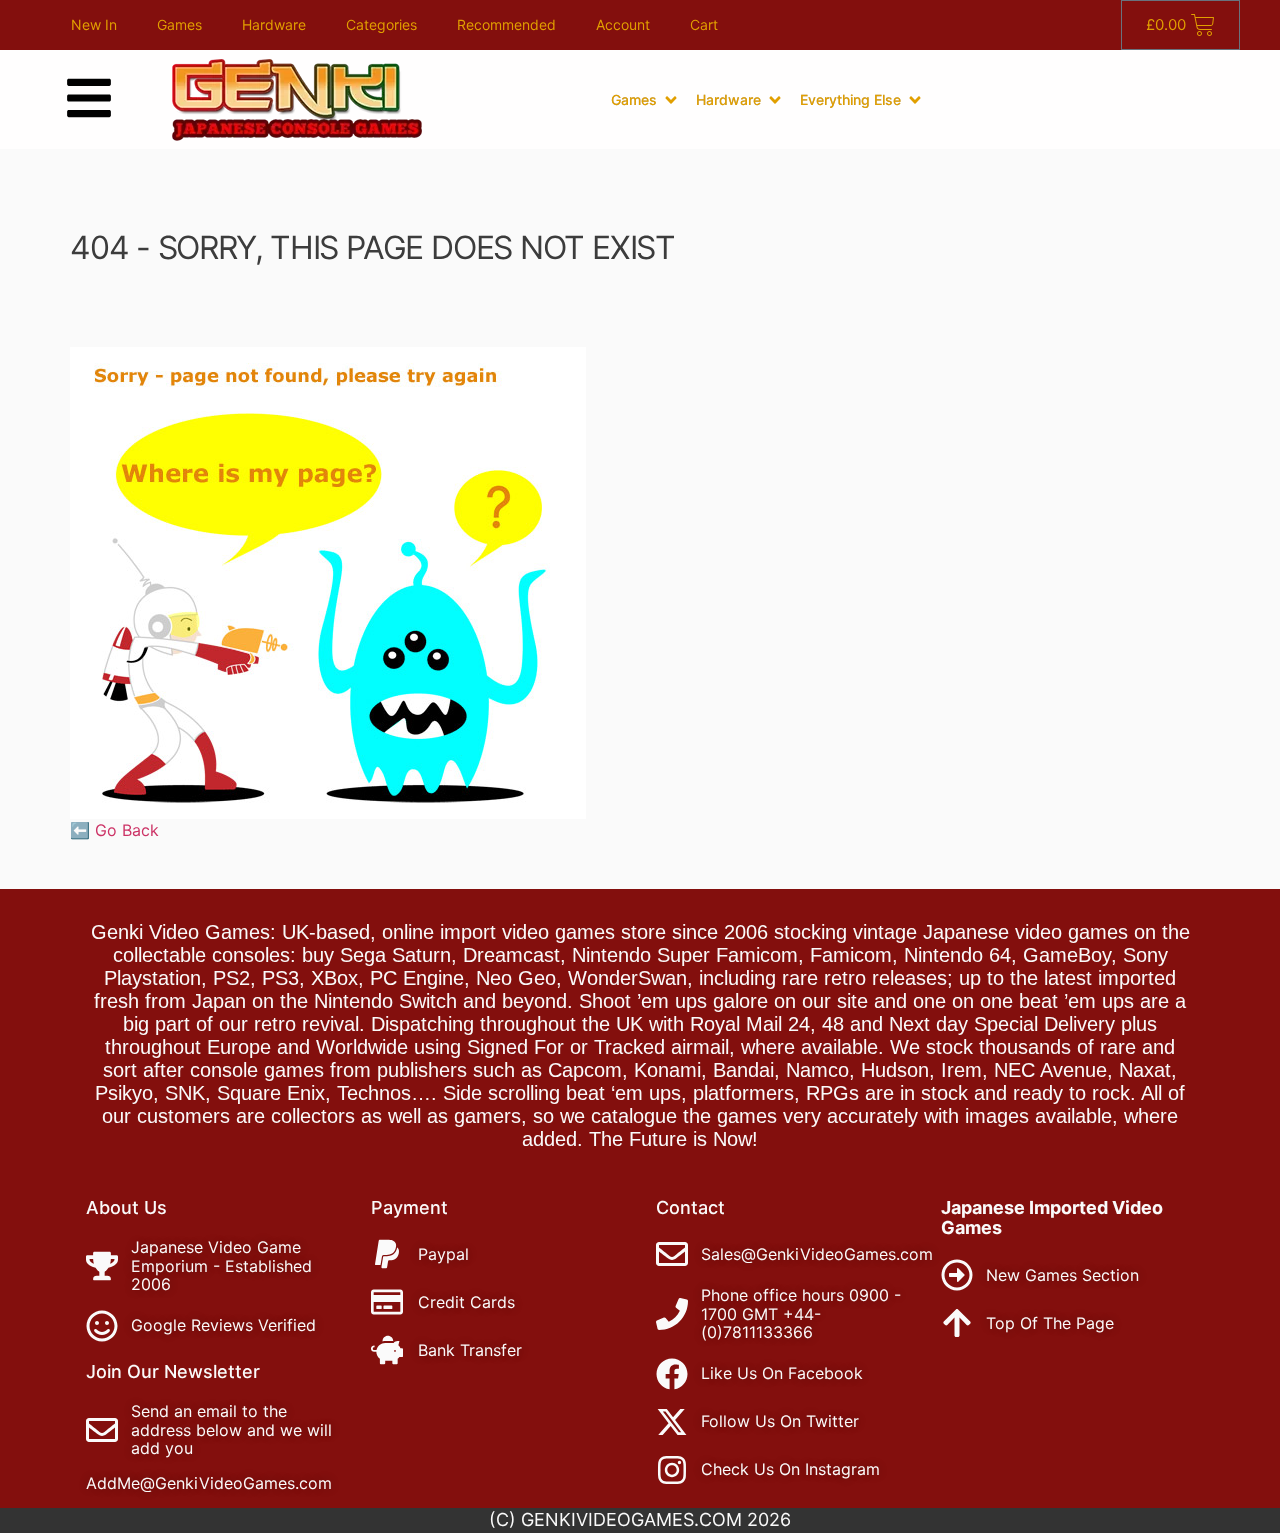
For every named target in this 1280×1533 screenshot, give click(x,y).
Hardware (274, 24)
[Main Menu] (89, 98)
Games (179, 24)
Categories (381, 24)
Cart (704, 24)
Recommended (506, 24)
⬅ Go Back (114, 830)
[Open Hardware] (775, 100)
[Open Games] (671, 100)
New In (94, 24)
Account (623, 24)
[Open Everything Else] (915, 100)
